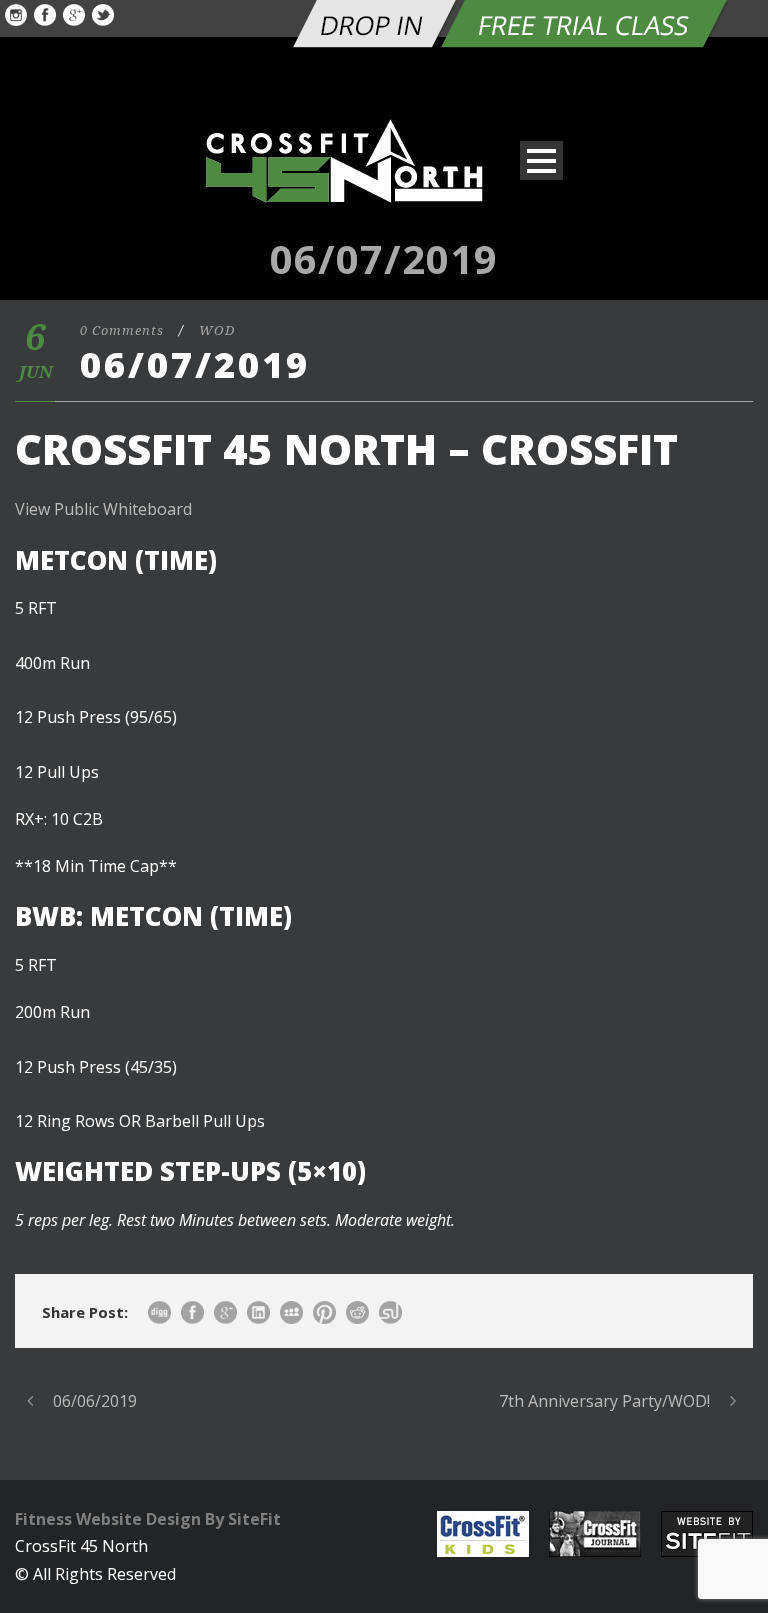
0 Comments (122, 330)
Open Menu (541, 160)
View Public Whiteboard (103, 509)
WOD (217, 330)
